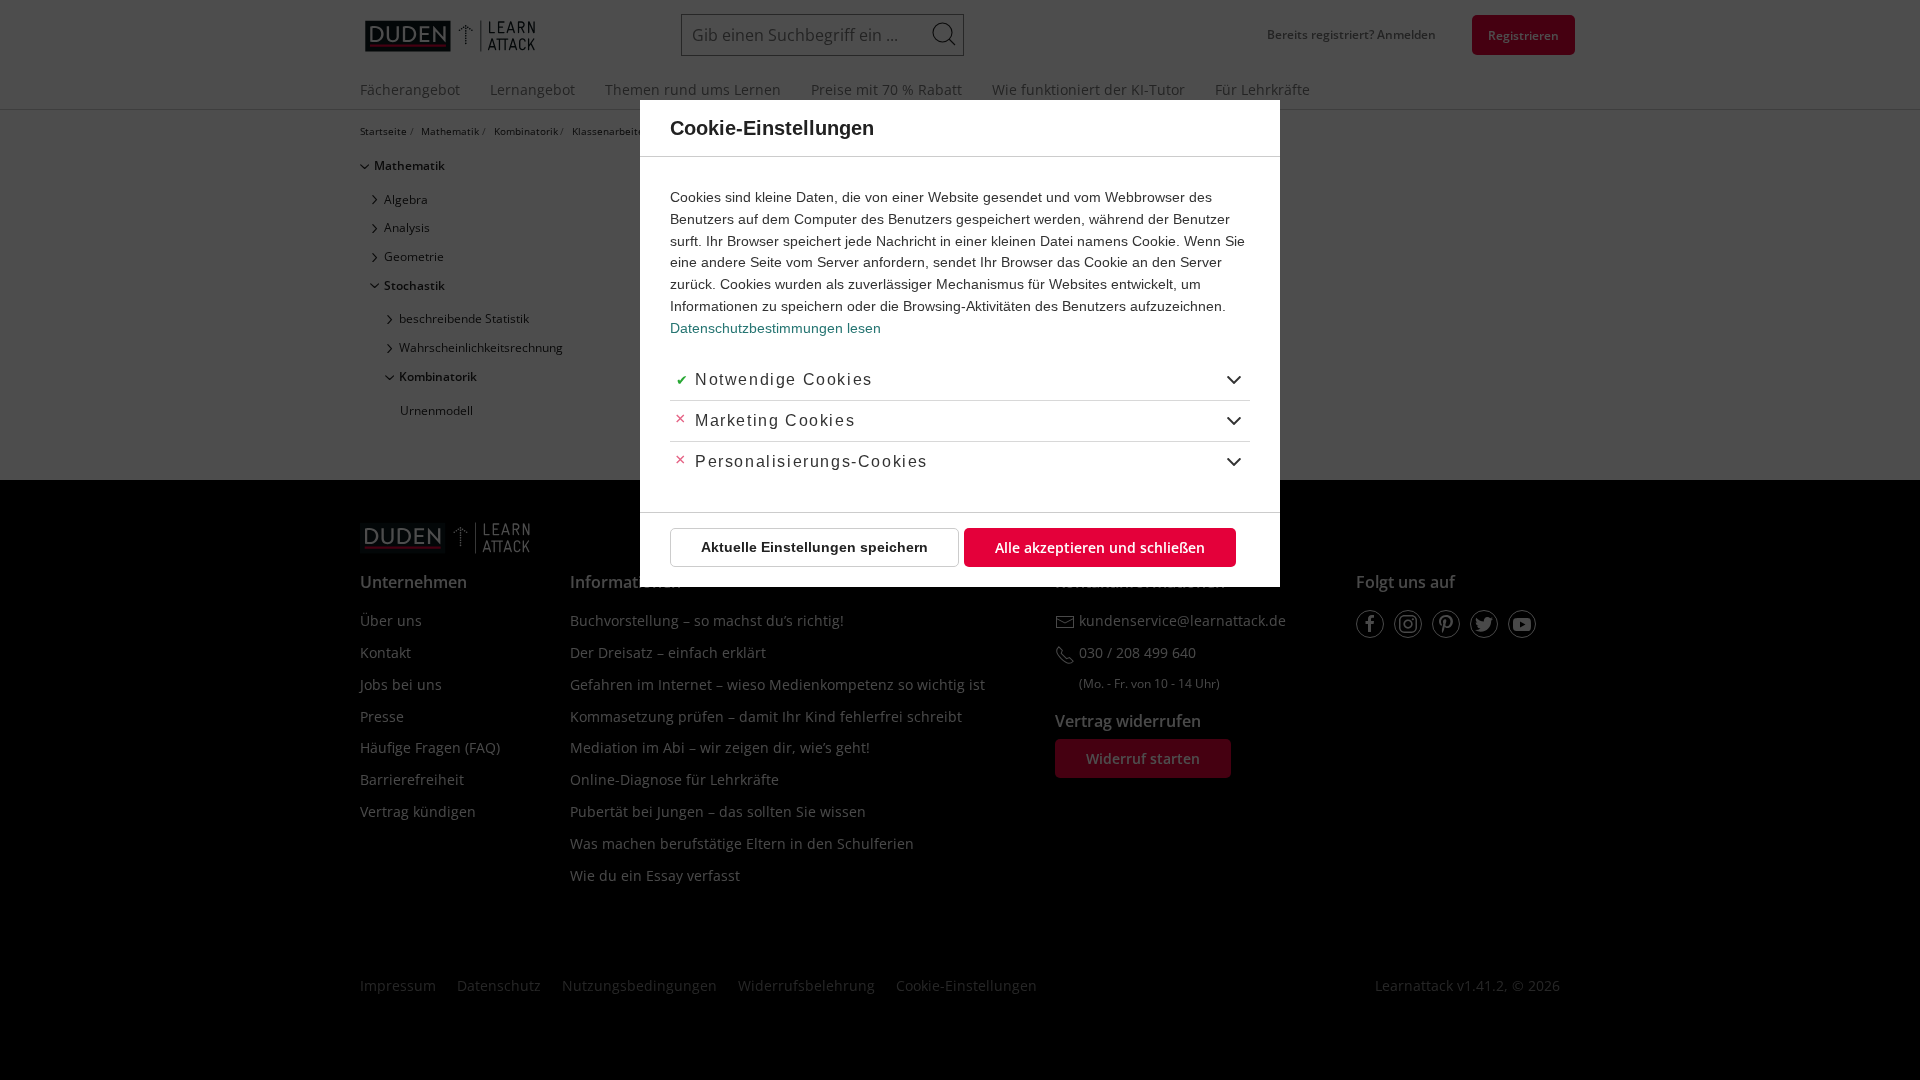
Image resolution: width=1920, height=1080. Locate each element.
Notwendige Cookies (784, 379)
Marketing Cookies (775, 420)
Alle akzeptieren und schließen (1100, 547)
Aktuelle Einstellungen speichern (814, 547)
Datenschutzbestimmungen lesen (775, 328)
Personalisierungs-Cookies (811, 461)
